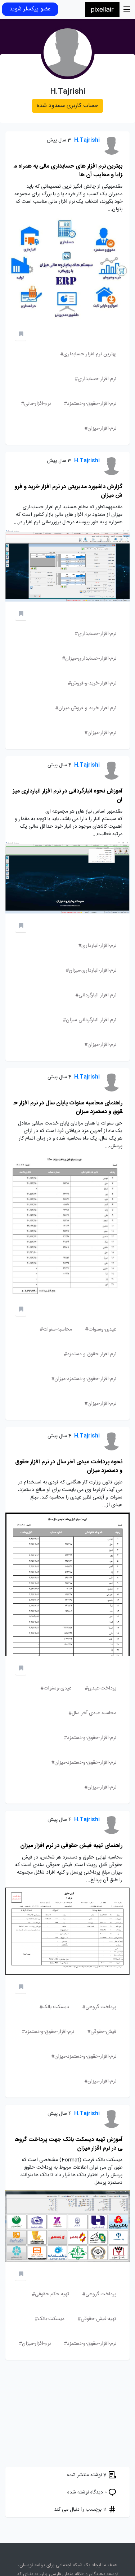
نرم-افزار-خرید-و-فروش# (92, 683)
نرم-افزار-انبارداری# (97, 946)
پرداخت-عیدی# (100, 1688)
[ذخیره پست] (21, 335)
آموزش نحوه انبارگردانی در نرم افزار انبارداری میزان (67, 796)
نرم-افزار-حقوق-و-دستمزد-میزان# (84, 1379)
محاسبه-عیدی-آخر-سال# (92, 1713)
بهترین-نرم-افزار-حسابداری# (88, 354)
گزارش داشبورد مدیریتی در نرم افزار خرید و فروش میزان (68, 491)
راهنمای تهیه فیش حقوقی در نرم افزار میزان (71, 1846)
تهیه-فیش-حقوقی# (97, 2319)
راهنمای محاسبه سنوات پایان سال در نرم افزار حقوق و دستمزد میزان (68, 1107)
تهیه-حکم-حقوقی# (50, 2294)
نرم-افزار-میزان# (100, 429)
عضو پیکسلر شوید (30, 9)
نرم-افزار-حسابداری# (95, 379)
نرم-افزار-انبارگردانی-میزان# (89, 1020)
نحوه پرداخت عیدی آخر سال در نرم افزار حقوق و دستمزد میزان (69, 1466)
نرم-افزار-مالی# (36, 404)
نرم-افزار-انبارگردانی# (96, 995)
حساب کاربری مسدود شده (67, 106)
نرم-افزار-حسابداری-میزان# (89, 659)
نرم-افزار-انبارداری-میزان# (91, 971)
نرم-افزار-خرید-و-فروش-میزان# (86, 708)
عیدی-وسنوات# (101, 1329)
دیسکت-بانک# (54, 2007)
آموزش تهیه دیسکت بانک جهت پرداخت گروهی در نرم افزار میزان (69, 2144)
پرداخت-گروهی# (99, 2007)
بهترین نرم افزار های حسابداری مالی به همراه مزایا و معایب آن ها (68, 171)
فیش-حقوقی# (102, 2032)
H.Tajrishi (87, 141)
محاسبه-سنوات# (56, 1329)
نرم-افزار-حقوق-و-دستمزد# (90, 404)
